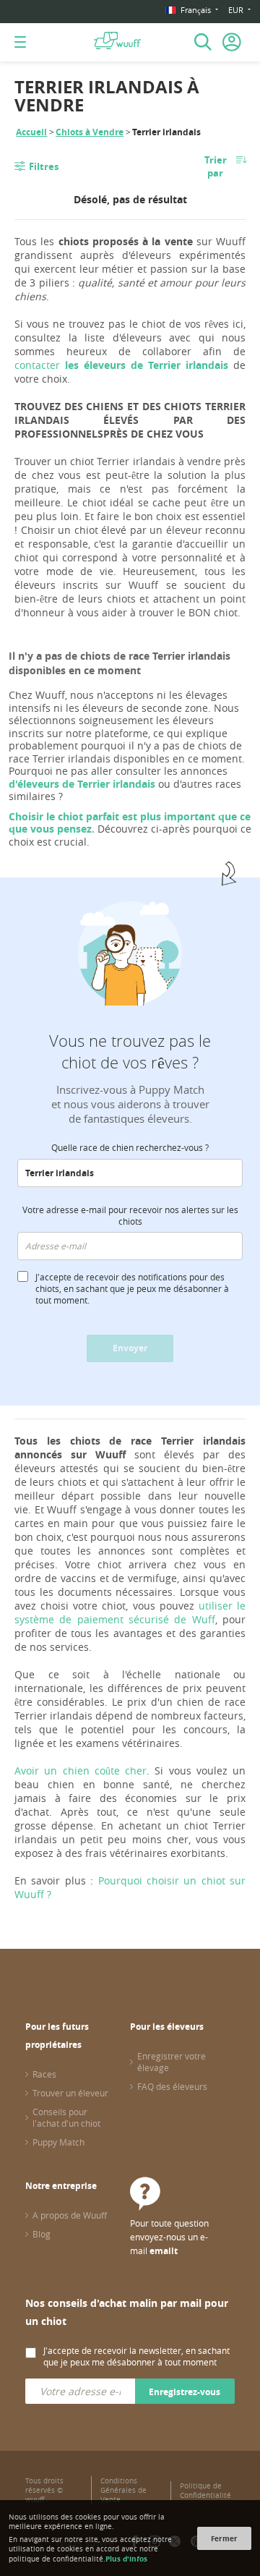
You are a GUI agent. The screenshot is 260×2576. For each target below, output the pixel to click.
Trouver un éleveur (70, 2093)
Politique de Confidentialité (205, 2491)
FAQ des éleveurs (172, 2086)
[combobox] (130, 1173)
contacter (121, 365)
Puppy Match (58, 2142)
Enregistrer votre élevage (172, 2062)
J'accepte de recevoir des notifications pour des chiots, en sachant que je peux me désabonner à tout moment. (132, 1288)
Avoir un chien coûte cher (81, 1771)
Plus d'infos (126, 2559)
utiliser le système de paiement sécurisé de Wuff (130, 1612)
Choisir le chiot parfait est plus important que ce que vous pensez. (130, 823)
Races (44, 2074)
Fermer (224, 2538)
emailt (164, 2251)
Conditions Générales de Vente (123, 2490)
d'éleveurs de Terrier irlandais (82, 784)
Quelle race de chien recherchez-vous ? (130, 1147)
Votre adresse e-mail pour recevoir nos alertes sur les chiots (130, 1215)
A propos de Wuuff (70, 2215)
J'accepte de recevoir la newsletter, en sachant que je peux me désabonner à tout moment (136, 2356)
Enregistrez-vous (185, 2392)
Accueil (31, 132)
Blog (42, 2234)
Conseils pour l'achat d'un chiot (66, 2117)
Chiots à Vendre (90, 132)
